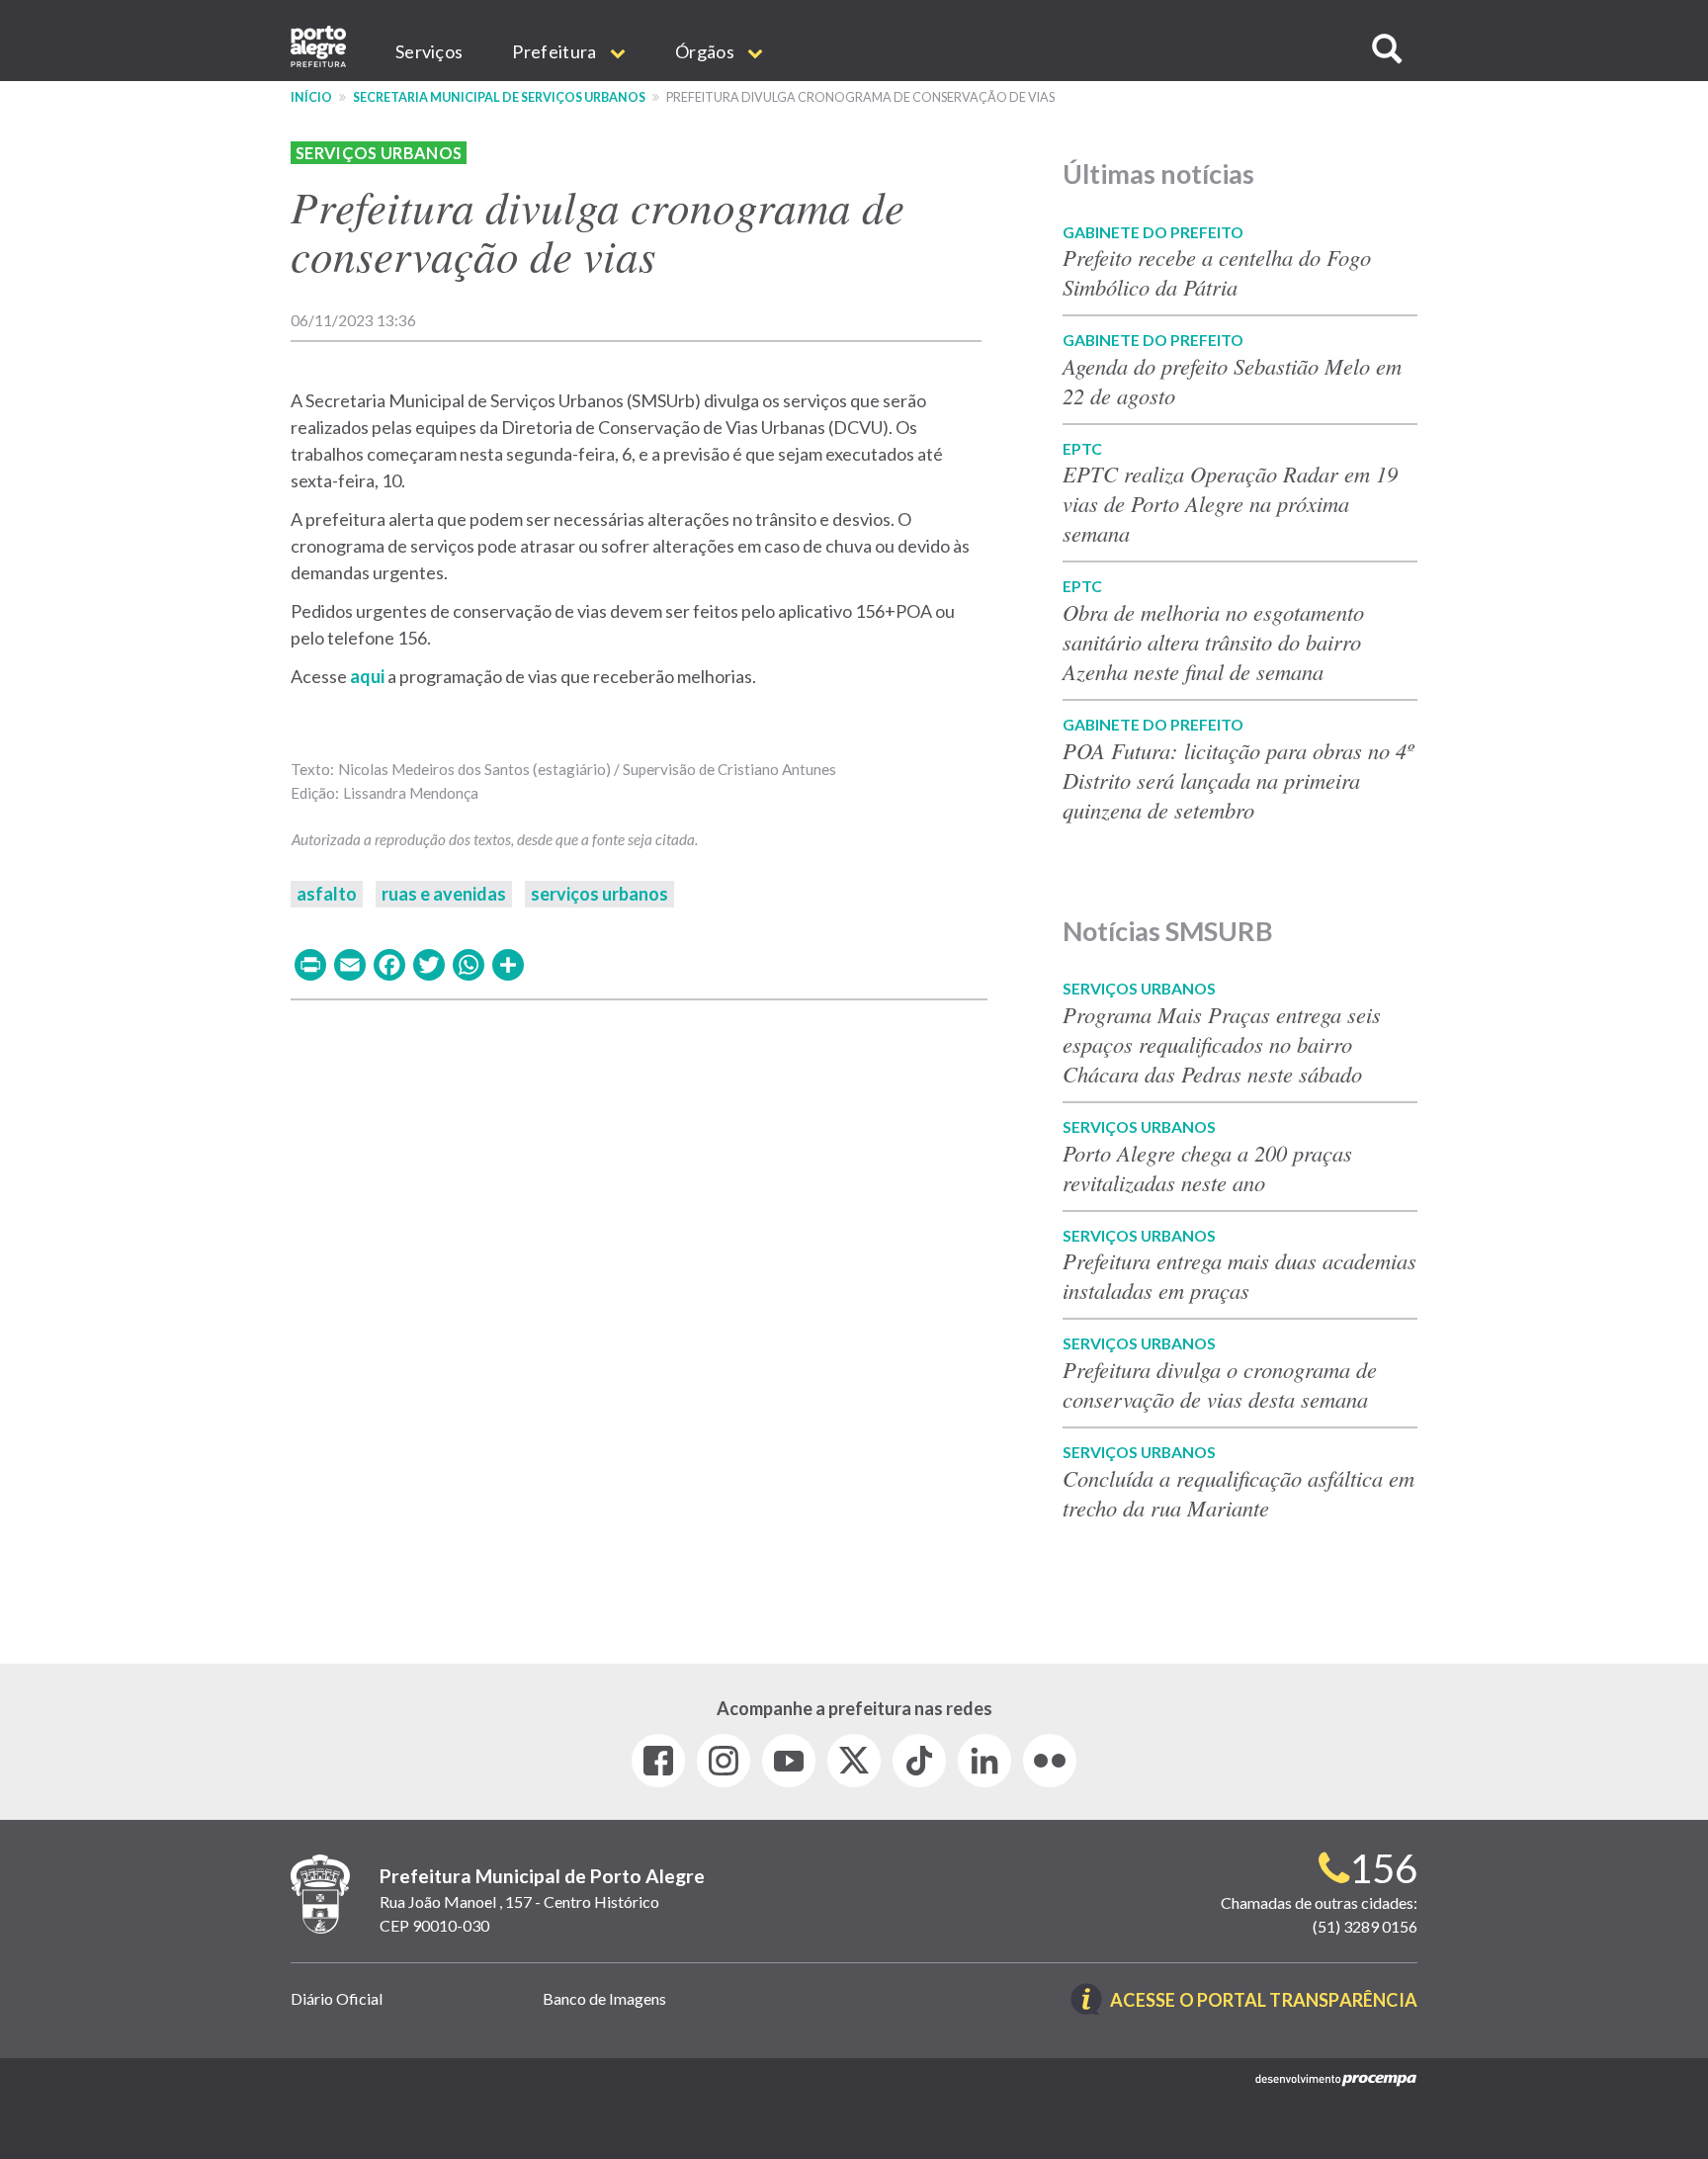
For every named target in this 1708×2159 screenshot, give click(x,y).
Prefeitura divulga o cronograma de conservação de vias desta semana (1220, 1384)
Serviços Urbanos (379, 153)
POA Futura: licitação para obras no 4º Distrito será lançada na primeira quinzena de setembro (1238, 780)
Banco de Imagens (604, 1998)
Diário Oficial (337, 1998)
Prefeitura (555, 51)
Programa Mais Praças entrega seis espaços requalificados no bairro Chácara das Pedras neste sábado (1222, 1044)
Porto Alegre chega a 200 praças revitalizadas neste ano (1207, 1167)
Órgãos (706, 51)
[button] (1387, 49)
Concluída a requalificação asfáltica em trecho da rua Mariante (1238, 1493)
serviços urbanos (599, 894)
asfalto (327, 894)
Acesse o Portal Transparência (1264, 2001)
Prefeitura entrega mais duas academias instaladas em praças (1239, 1275)
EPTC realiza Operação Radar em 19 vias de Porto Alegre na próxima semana (1230, 503)
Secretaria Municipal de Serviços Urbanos (499, 97)
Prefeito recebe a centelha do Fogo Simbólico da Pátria (1217, 272)
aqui (369, 676)
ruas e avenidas (444, 894)
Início (311, 97)
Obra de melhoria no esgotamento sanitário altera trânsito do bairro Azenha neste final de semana (1213, 642)
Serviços (429, 51)
